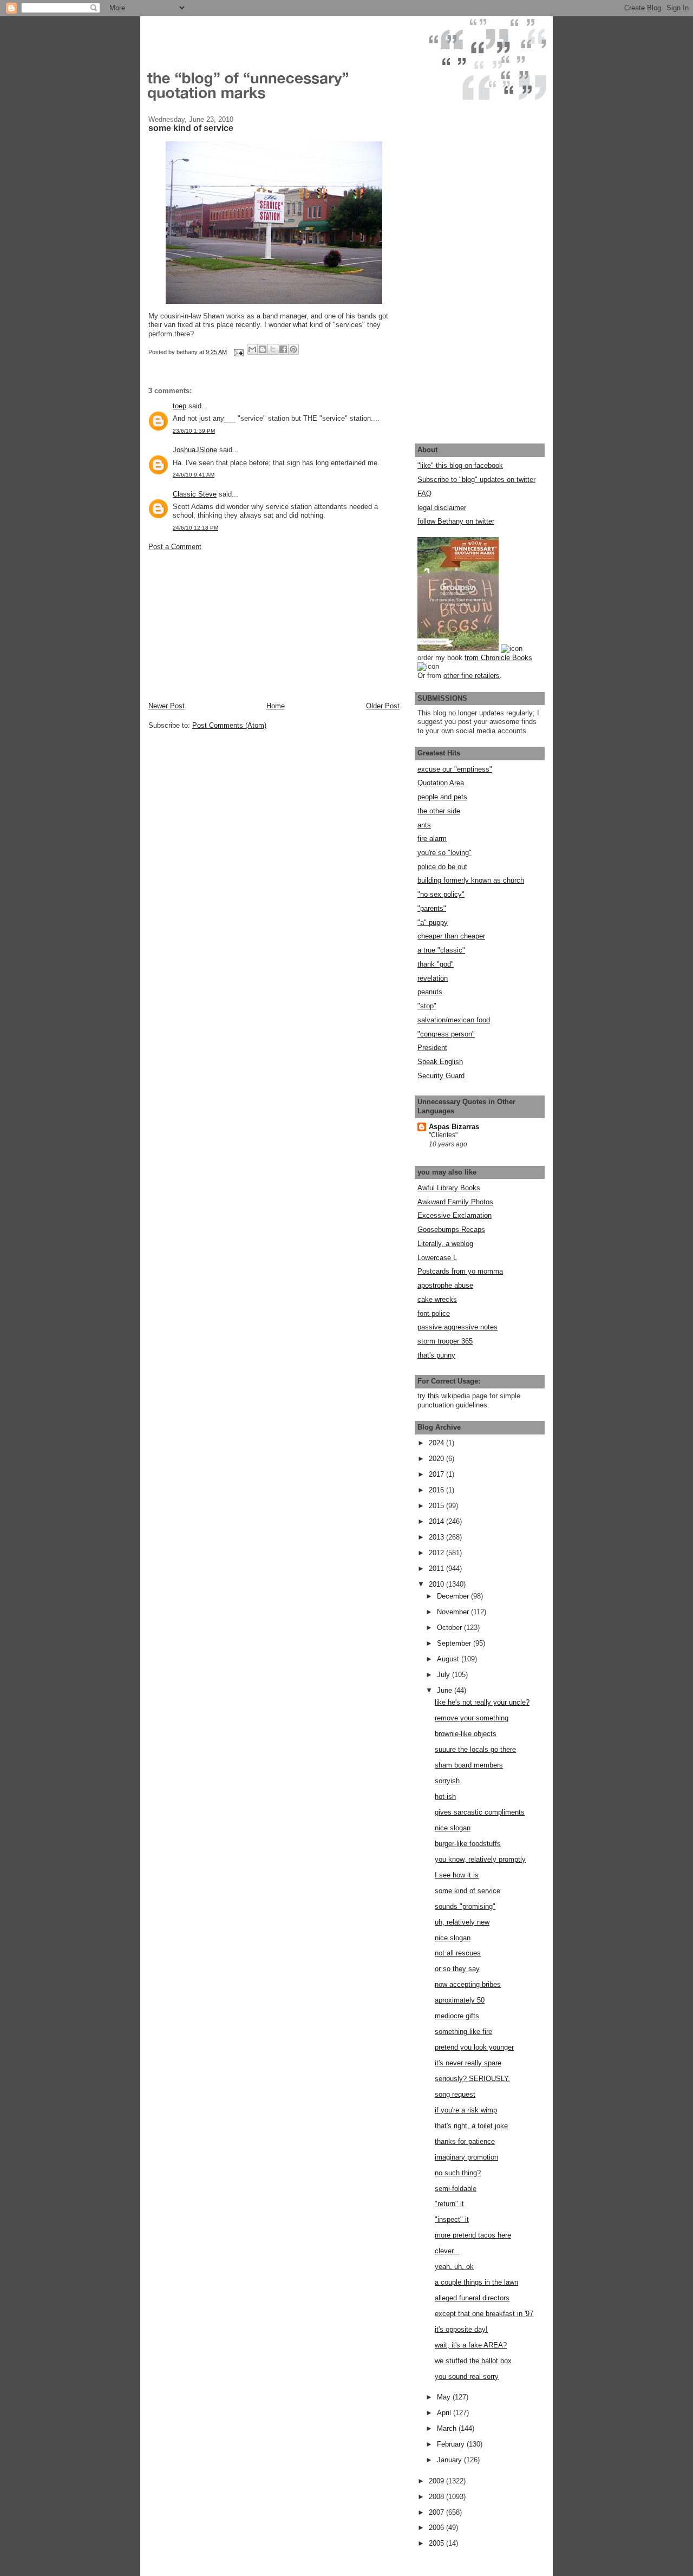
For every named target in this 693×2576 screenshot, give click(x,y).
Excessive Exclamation (455, 1215)
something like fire (463, 2032)
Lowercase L (437, 1258)
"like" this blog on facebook (460, 465)
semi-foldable (456, 2189)
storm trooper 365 (445, 1341)
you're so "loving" (444, 853)
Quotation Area (441, 783)
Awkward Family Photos (455, 1202)
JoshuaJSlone (195, 450)
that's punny (436, 1355)
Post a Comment (175, 547)
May (445, 2397)
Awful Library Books (449, 1188)
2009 (437, 2481)
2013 (437, 1537)
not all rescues (458, 1953)
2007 (437, 2512)
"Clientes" (443, 1135)
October (450, 1628)
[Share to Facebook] (283, 349)
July (444, 1675)
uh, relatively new (462, 1922)
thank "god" (436, 964)
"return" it (449, 2204)
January (450, 2460)
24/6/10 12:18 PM (195, 528)
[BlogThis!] (263, 349)
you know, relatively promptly (480, 1859)
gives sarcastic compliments (480, 1812)
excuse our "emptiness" (455, 769)
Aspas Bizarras (454, 1127)
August (449, 1659)
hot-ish (445, 1796)
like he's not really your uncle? (482, 1702)
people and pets (442, 797)
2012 (437, 1553)
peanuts (430, 992)
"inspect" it (452, 2219)
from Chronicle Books (498, 658)
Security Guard (441, 1076)
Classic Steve (195, 494)
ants (424, 825)
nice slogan (453, 1828)
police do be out (442, 867)
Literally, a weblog (445, 1244)
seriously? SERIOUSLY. (472, 2079)
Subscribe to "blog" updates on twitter (476, 480)
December (454, 1596)
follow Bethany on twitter (456, 521)
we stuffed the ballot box (473, 2361)
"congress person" (446, 1034)
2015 (437, 1506)
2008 (437, 2497)
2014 (437, 1521)
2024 (437, 1443)
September (455, 1643)
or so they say (457, 1969)
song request (455, 2094)
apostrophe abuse (445, 1285)
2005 (437, 2543)
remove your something (472, 1718)
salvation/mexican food (454, 1020)
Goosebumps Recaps (451, 1230)
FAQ (424, 494)
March (448, 2428)
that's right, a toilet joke (471, 2126)
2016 (437, 1490)
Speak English (440, 1062)
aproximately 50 (460, 2000)
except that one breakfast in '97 (484, 2314)
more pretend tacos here (473, 2235)
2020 (437, 1459)
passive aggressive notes (457, 1327)
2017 (437, 1474)
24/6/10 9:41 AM (194, 475)
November (454, 1612)
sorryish (447, 1781)
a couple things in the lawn (476, 2282)
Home (276, 706)
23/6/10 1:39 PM (194, 431)
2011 (437, 1569)
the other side (439, 811)
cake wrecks (437, 1299)
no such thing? (458, 2173)
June (446, 1690)
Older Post (383, 706)
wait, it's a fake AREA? (471, 2345)
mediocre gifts (457, 2016)
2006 (437, 2528)
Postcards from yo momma (460, 1271)
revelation (433, 978)
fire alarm (432, 839)
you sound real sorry (467, 2376)
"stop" (427, 1006)
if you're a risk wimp (466, 2110)
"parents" (432, 908)
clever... (447, 2251)
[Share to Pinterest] (293, 349)
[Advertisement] (230, 625)
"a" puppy (433, 922)
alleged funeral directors (472, 2298)
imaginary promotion (466, 2157)
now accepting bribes (468, 1984)
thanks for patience (465, 2141)
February (452, 2444)
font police (434, 1313)
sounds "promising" (465, 1906)
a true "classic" (441, 950)
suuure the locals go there (475, 1749)
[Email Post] (238, 352)
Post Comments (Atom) (229, 725)
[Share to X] (273, 349)
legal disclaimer (442, 508)
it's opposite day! (461, 2329)
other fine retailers (472, 676)
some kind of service (468, 1891)
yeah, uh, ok (454, 2267)
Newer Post (166, 706)
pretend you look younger (474, 2047)
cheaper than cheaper (451, 936)
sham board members (469, 1765)
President (432, 1048)
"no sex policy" (441, 894)
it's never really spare (468, 2063)
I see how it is (457, 1875)
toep (179, 406)
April (445, 2413)
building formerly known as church (471, 880)
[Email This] (252, 349)
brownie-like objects (466, 1734)
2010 (437, 1584)
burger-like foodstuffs (468, 1844)
